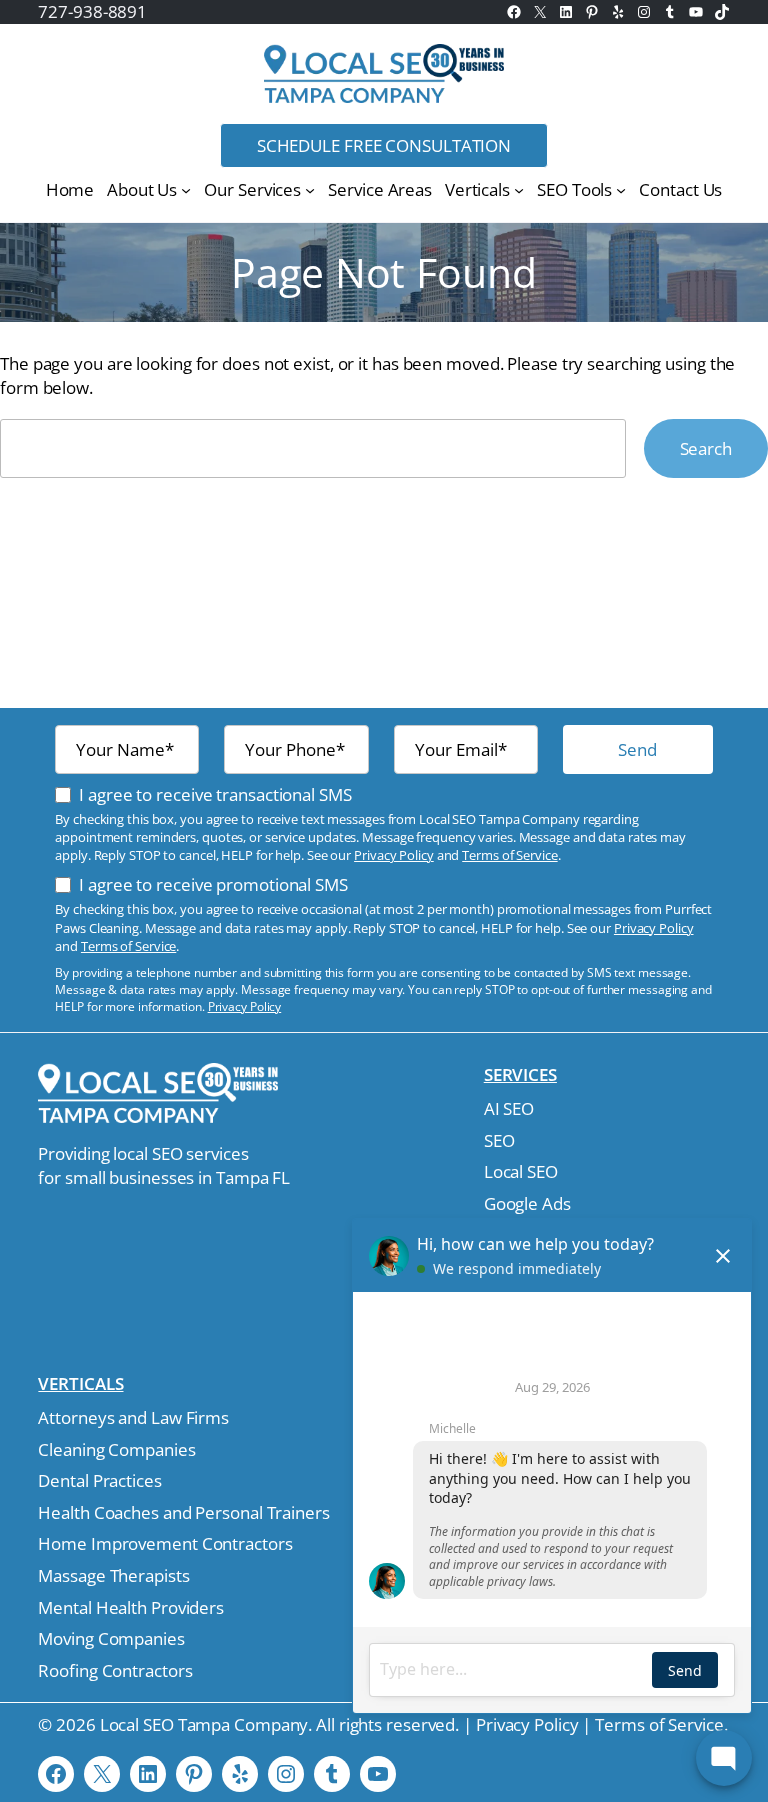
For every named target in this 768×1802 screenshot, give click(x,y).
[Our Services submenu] (310, 190)
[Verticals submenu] (519, 190)
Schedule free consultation (384, 145)
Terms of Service (509, 855)
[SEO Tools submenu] (621, 190)
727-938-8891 (92, 11)
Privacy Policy (394, 855)
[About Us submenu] (186, 190)
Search (706, 448)
